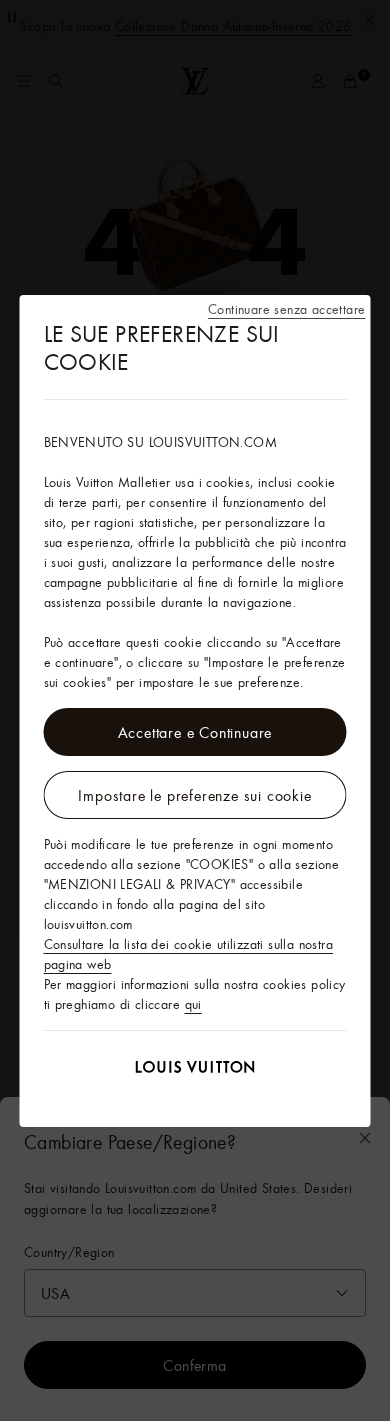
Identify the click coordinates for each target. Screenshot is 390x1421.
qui (193, 1004)
